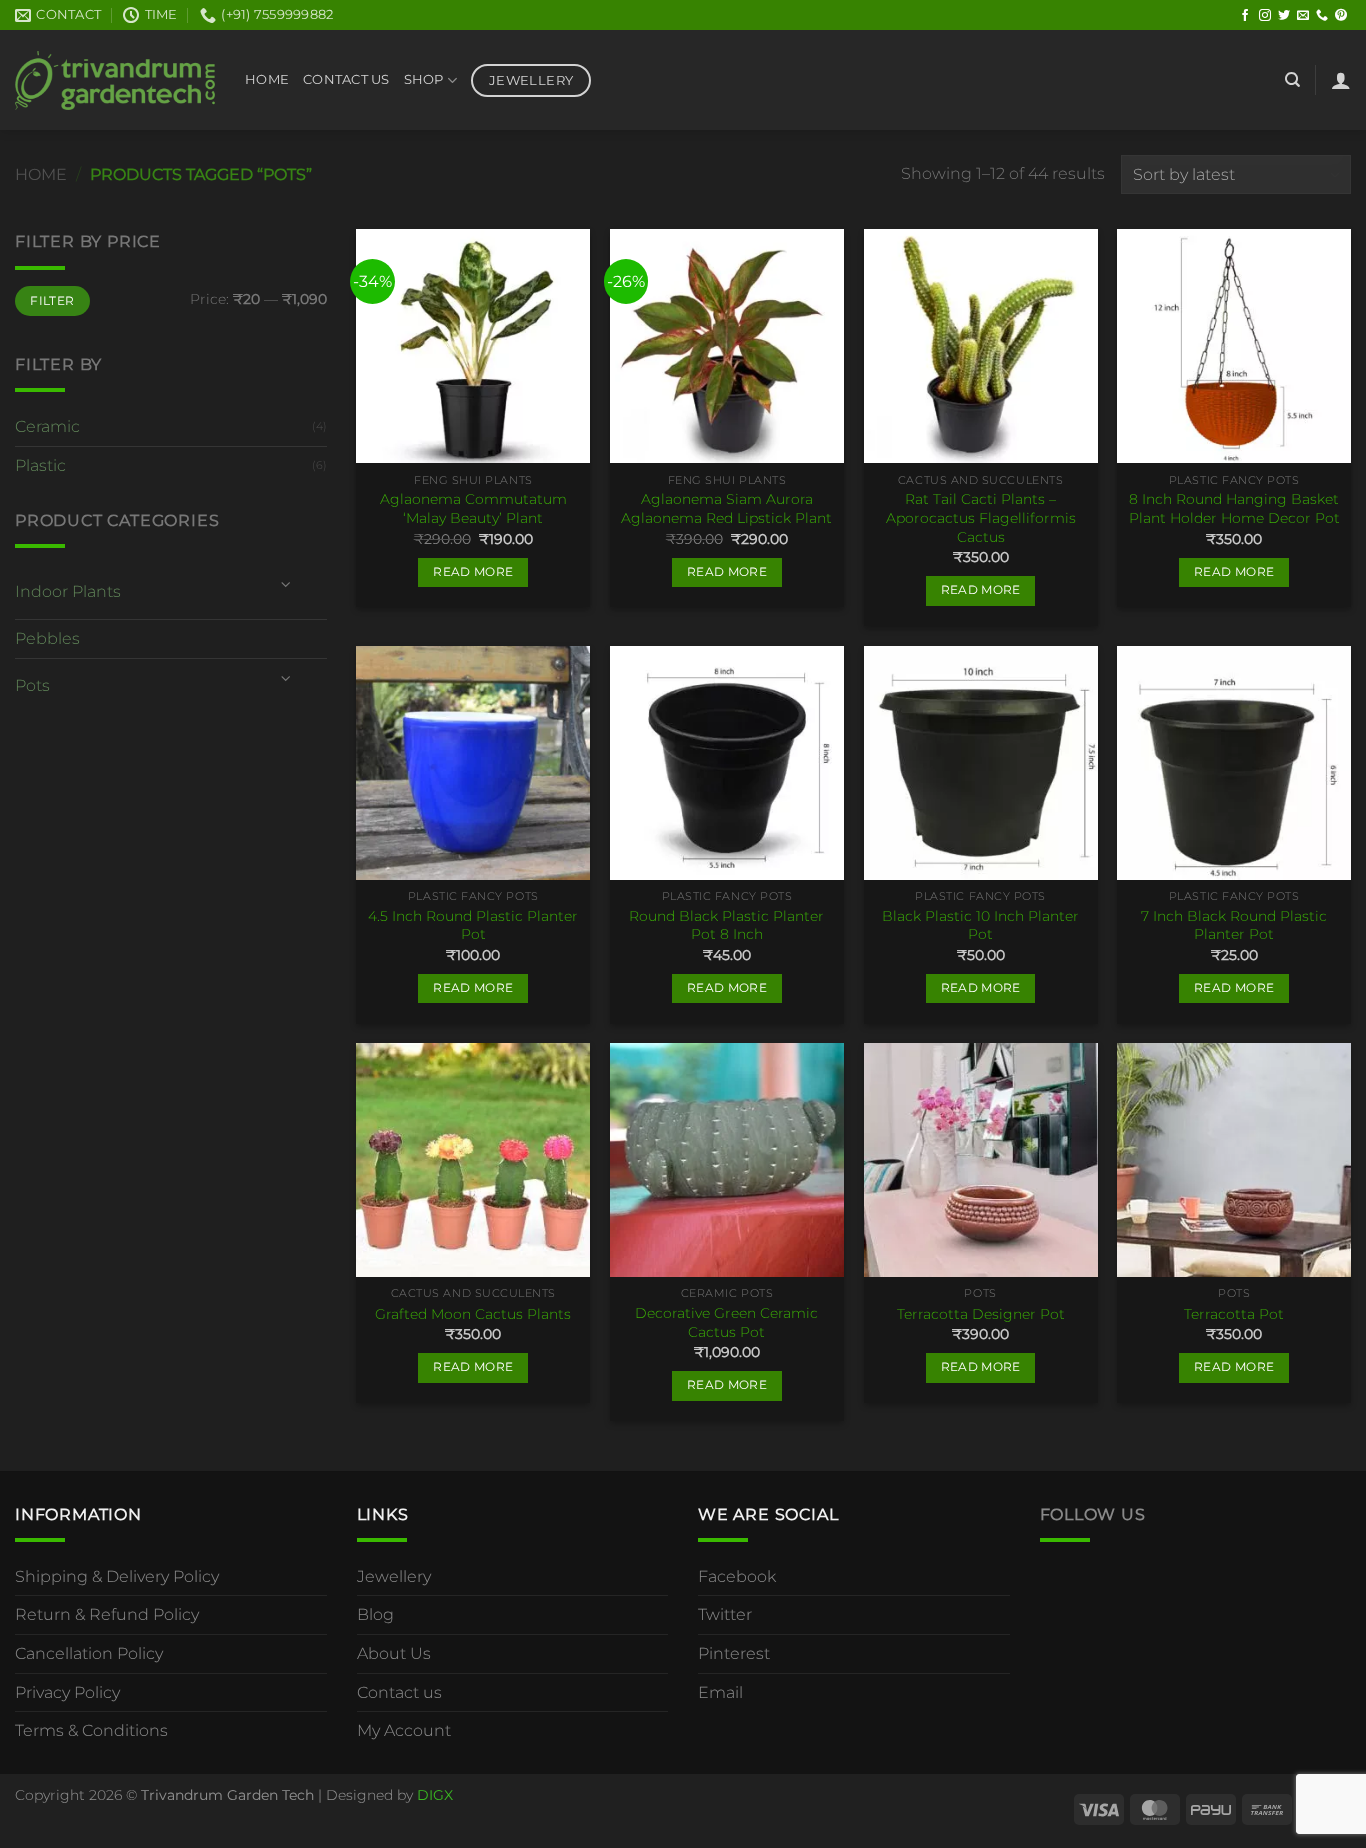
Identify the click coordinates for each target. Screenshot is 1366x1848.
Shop (424, 79)
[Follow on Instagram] (1265, 16)
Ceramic (47, 426)
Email (720, 1692)
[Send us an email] (1303, 16)
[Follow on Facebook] (1245, 16)
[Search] (1292, 80)
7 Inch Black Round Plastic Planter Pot (1234, 925)
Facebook (737, 1576)
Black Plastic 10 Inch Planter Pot (980, 925)
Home (267, 79)
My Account (404, 1730)
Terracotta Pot (1234, 1314)
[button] (1341, 80)
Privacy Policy (67, 1692)
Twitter (725, 1614)
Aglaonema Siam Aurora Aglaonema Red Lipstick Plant (726, 508)
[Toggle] (286, 583)
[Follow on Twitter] (1284, 16)
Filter (52, 300)
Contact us (399, 1692)
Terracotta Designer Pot (981, 1314)
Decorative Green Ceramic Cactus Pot (726, 1322)
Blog (375, 1614)
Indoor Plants (68, 591)
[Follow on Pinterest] (1341, 16)
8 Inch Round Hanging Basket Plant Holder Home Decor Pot (1234, 508)
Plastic (40, 465)
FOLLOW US (1093, 1514)
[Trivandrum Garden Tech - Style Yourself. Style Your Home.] (115, 80)
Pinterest (734, 1653)
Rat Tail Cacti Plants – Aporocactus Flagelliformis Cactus (981, 517)
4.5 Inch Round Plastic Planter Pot (473, 925)
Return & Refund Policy (107, 1614)
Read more (473, 572)
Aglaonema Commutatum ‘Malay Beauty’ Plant (473, 508)
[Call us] (1322, 16)
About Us (394, 1653)
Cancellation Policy (89, 1653)
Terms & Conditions (91, 1730)
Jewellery (394, 1576)
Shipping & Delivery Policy (117, 1576)
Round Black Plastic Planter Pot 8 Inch (726, 925)
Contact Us (346, 79)
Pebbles (47, 638)
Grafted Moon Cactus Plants (473, 1314)
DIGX (435, 1795)
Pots (32, 685)
